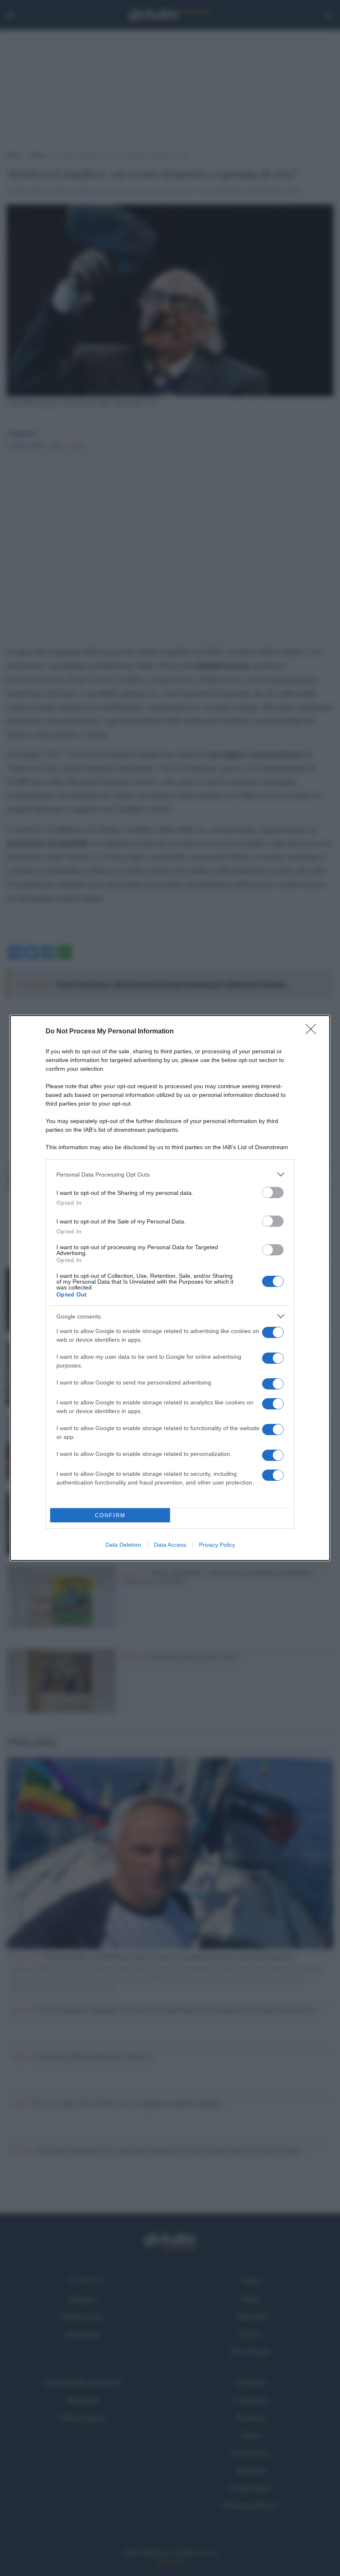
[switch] (273, 1193)
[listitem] (170, 1174)
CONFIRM (110, 1515)
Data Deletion (123, 1545)
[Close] (313, 1032)
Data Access (170, 1545)
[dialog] (170, 1288)
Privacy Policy (217, 1545)
